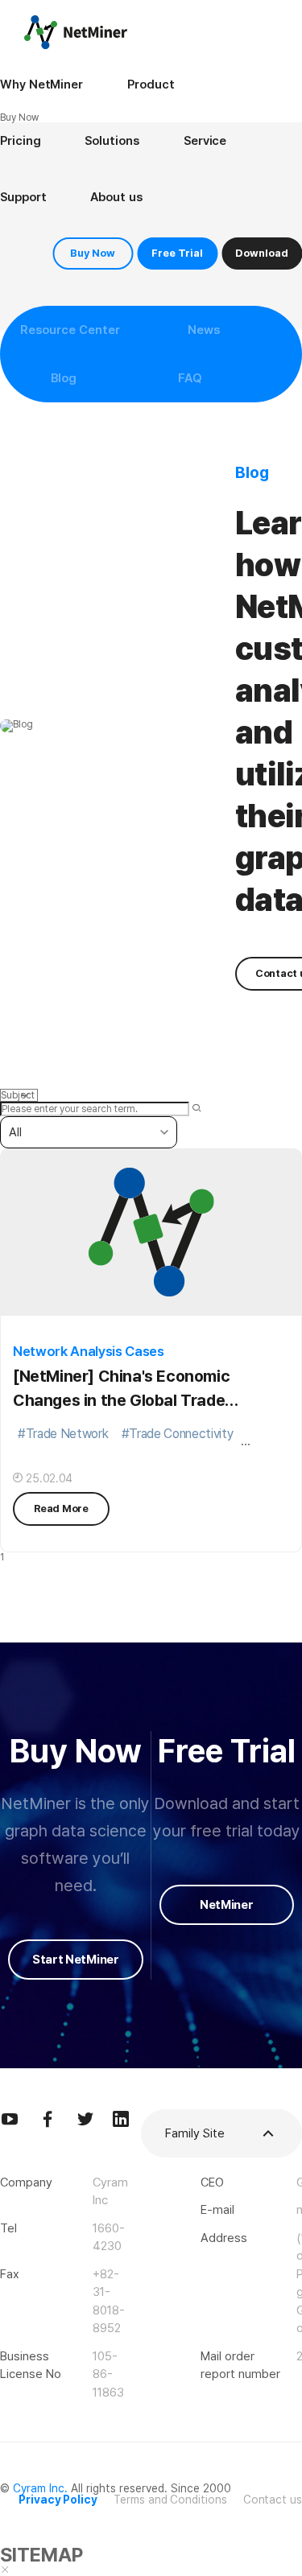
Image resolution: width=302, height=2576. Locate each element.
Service (205, 141)
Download (262, 253)
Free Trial (177, 253)
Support (23, 197)
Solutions (112, 141)
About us (116, 197)
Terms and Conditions (170, 2500)
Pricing (20, 141)
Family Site (195, 2133)
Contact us (273, 2500)
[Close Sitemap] (5, 2570)
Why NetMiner (41, 84)
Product (151, 84)
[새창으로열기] (10, 2119)
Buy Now (93, 253)
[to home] (76, 32)
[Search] (197, 1109)
